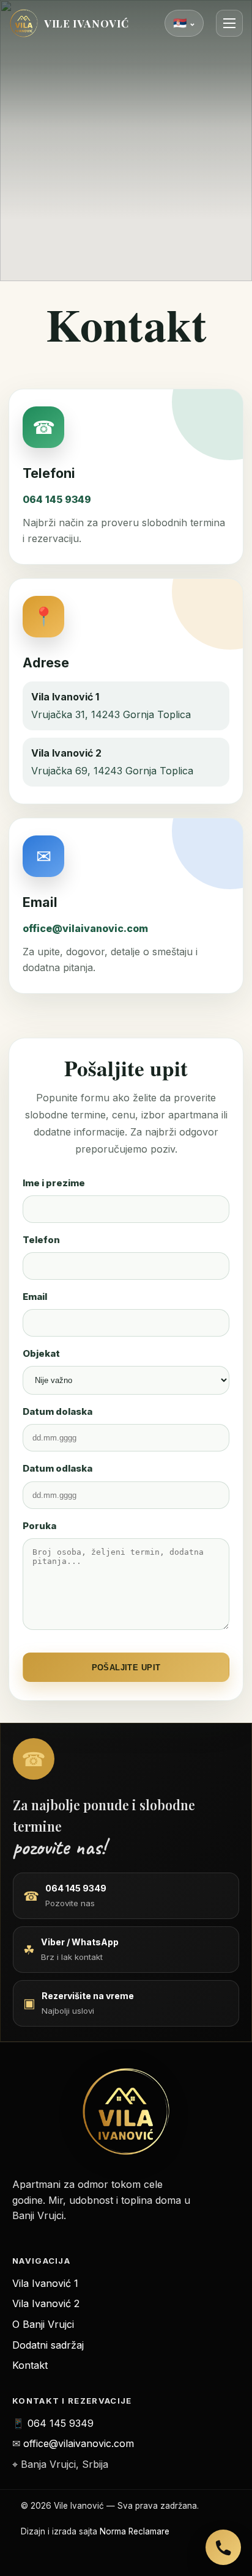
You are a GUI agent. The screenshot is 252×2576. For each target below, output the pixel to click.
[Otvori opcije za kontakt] (223, 2547)
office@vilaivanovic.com (85, 928)
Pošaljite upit (126, 1668)
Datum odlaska (57, 1468)
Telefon (41, 1240)
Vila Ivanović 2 (46, 2303)
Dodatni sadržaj (48, 2345)
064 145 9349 (57, 499)
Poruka (39, 1526)
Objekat (41, 1353)
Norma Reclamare (135, 2531)
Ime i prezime (54, 1183)
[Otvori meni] (229, 23)
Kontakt (30, 2365)
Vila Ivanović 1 (45, 2283)
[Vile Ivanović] (126, 2112)
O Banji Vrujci (43, 2324)
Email (35, 1297)
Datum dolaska (57, 1411)
